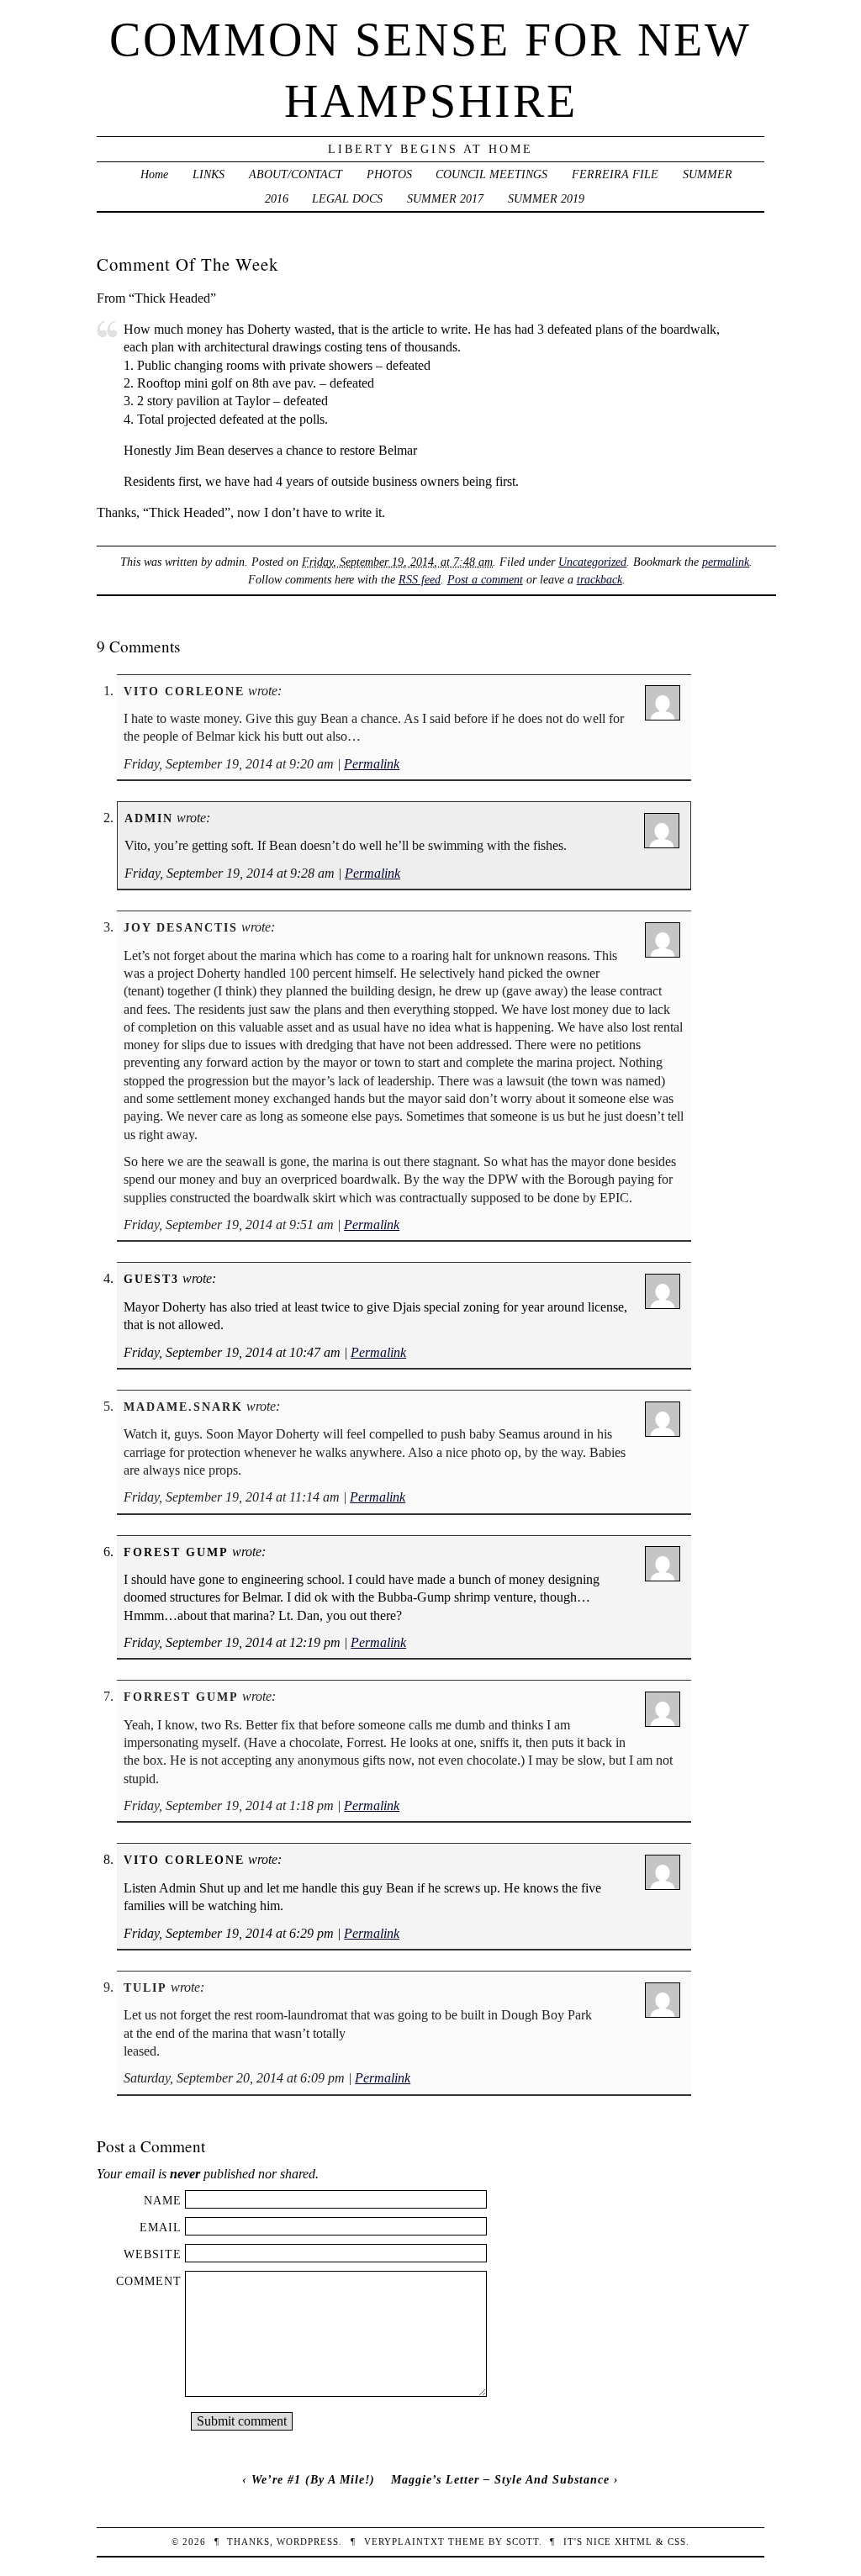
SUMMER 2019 (546, 198)
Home (154, 174)
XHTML (634, 2542)
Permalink (372, 764)
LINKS (209, 174)
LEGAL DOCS (347, 198)
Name (163, 2200)
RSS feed (420, 579)
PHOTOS (389, 174)
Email (161, 2227)
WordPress (308, 2542)
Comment (149, 2281)
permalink (726, 562)
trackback (600, 579)
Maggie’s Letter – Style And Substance (500, 2479)
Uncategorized (592, 562)
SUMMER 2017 (445, 198)
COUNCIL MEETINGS (491, 174)
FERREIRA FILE (615, 174)
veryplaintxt (404, 2542)
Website (153, 2254)
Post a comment (485, 579)
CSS (677, 2542)
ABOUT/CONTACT (296, 174)
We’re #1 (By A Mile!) (313, 2479)
